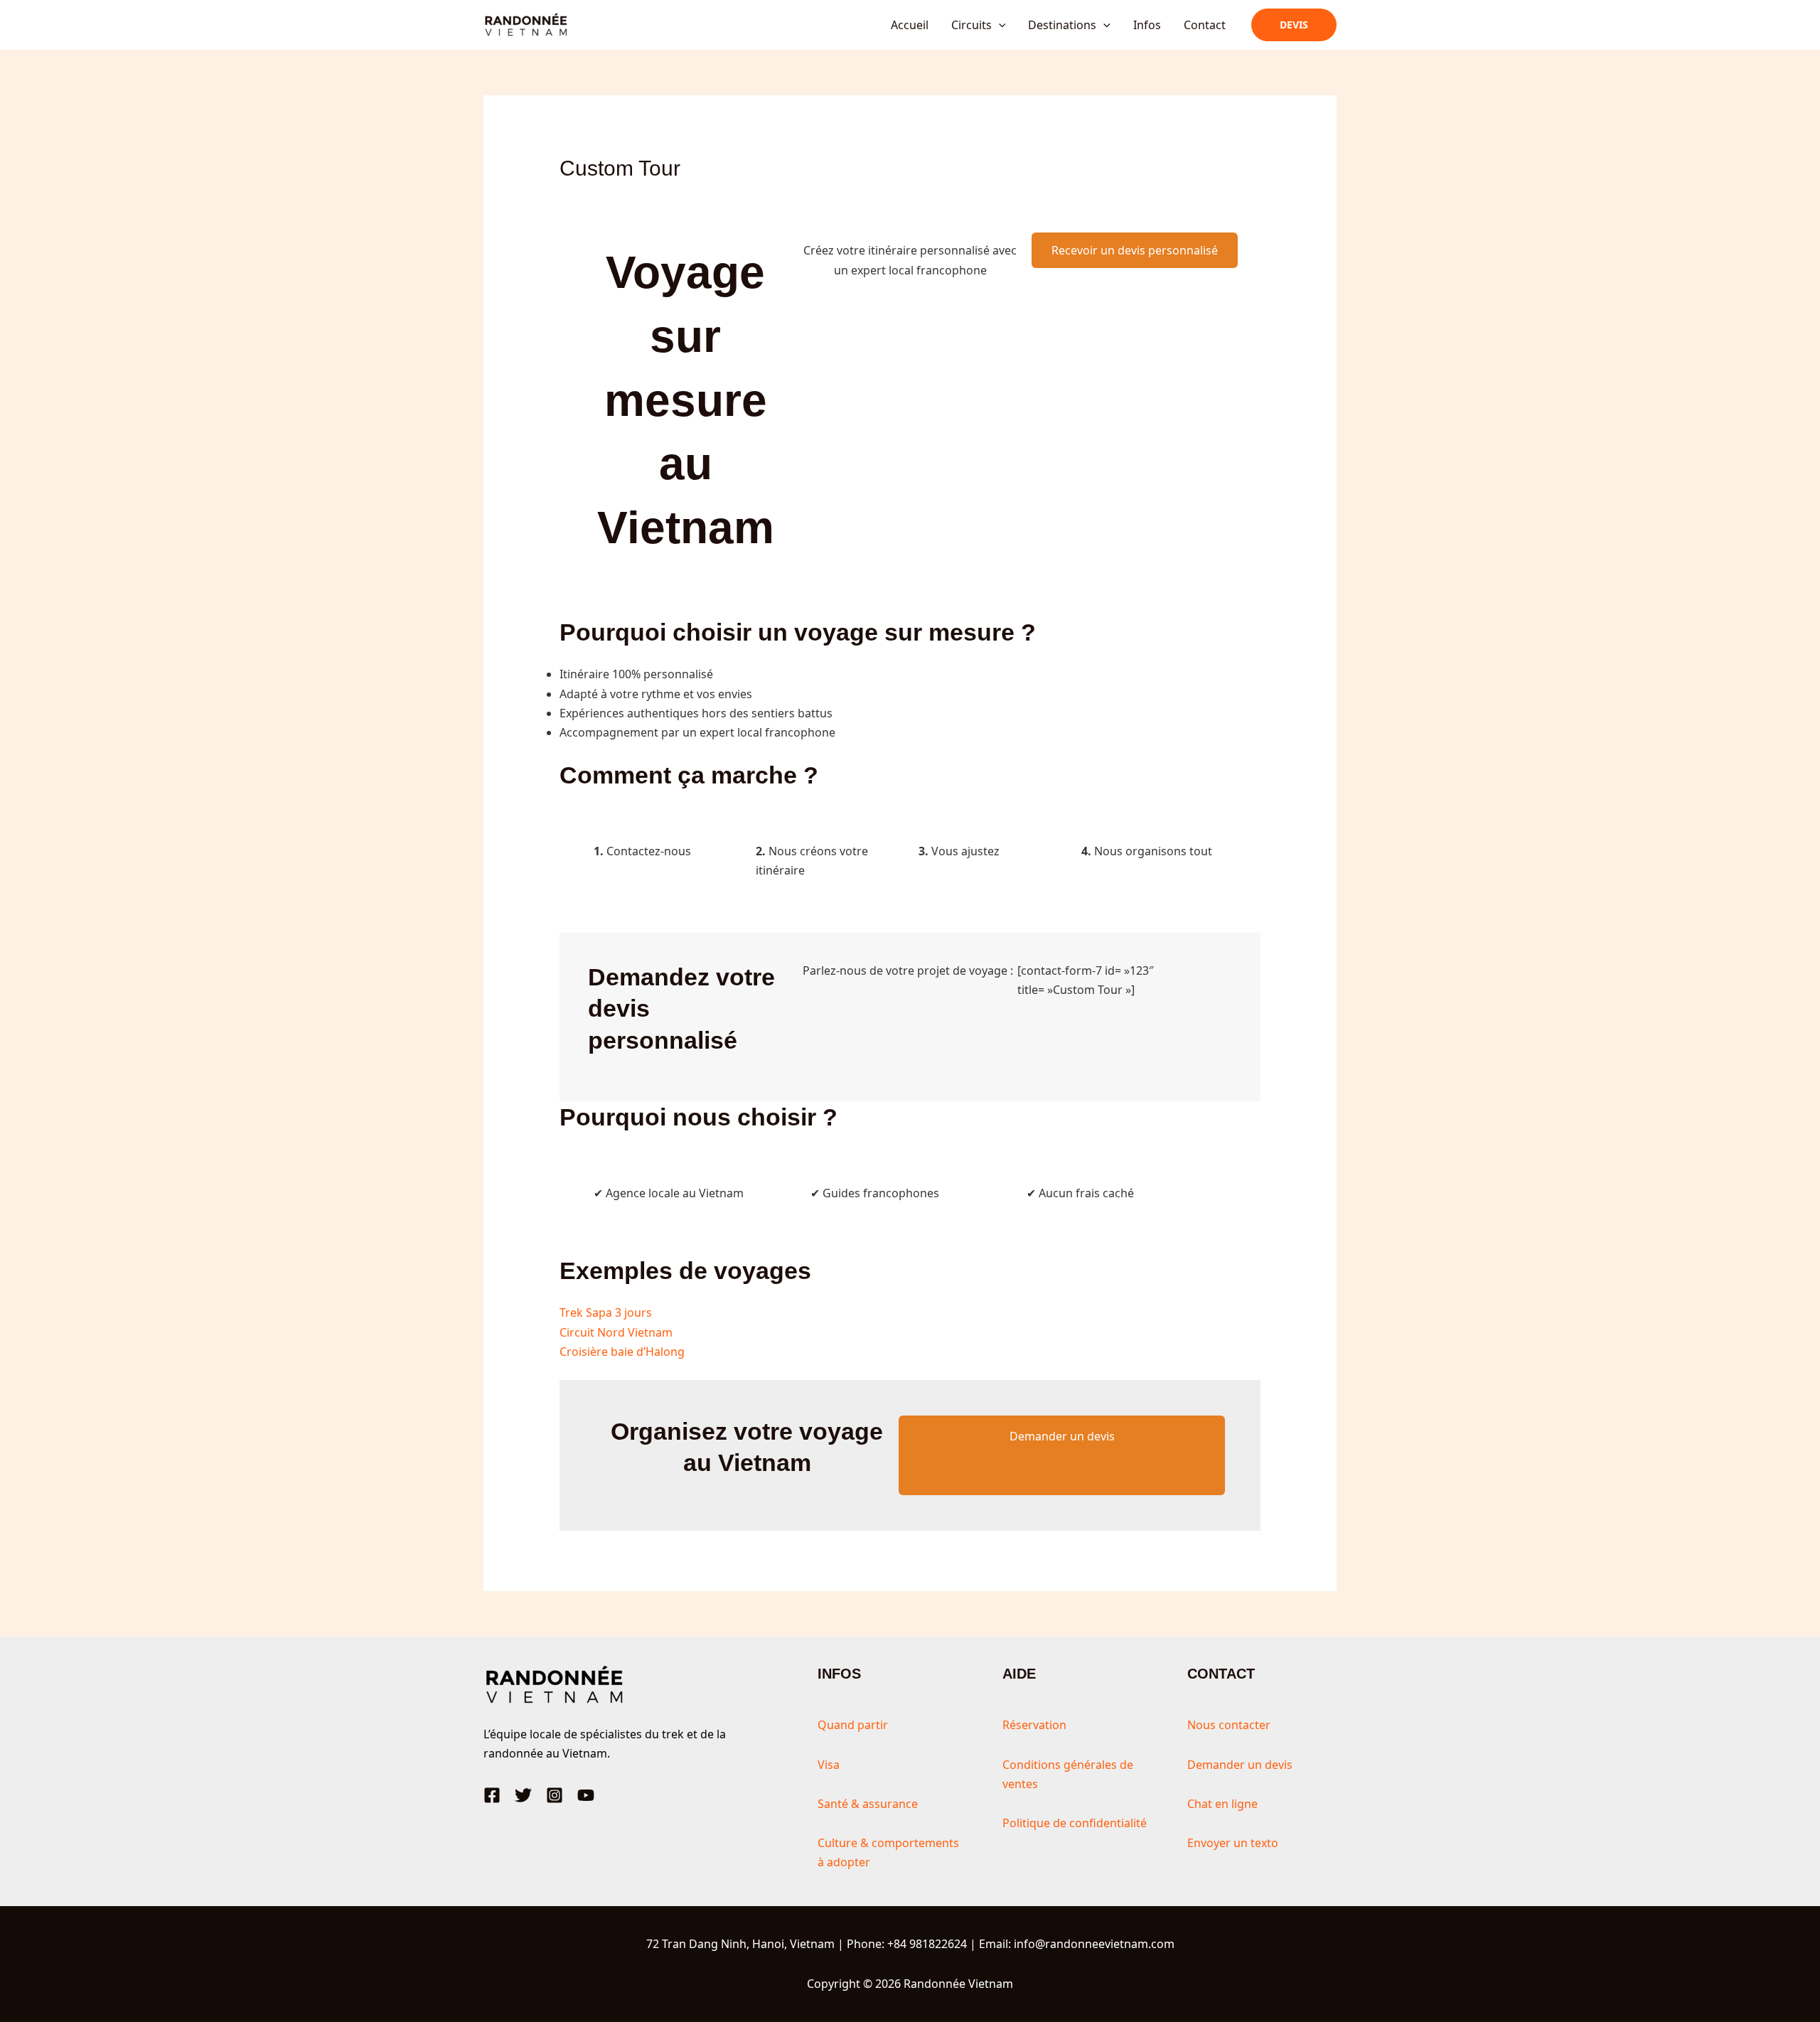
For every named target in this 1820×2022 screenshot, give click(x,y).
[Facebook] (492, 1795)
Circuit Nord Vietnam (616, 1332)
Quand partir (853, 1725)
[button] (999, 25)
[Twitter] (523, 1795)
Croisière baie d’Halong (622, 1352)
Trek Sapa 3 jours (606, 1312)
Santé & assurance (868, 1804)
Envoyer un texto (1233, 1843)
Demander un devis (1062, 1436)
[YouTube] (586, 1795)
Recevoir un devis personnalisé (1135, 250)
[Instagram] (555, 1795)
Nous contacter (1229, 1725)
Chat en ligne (1222, 1804)
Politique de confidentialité (1075, 1823)
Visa (829, 1765)
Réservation (1034, 1725)
